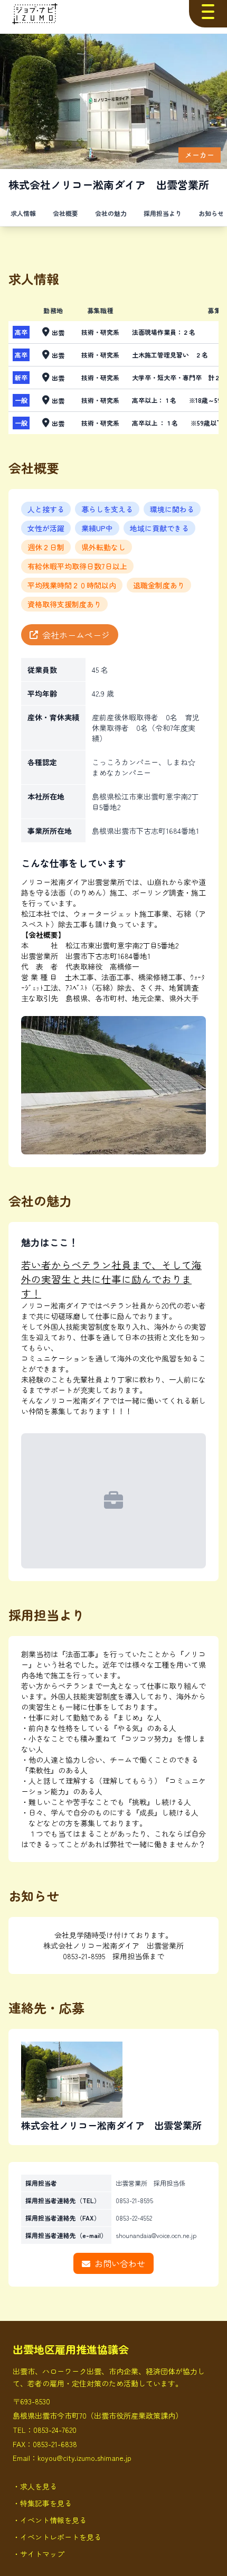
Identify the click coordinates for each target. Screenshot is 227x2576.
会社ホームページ (76, 635)
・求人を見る (35, 2486)
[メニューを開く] (208, 12)
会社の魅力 (111, 213)
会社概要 (65, 213)
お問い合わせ (120, 2263)
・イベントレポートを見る (57, 2537)
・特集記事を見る (42, 2503)
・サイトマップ (39, 2554)
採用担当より (163, 213)
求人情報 (23, 213)
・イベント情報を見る (50, 2520)
